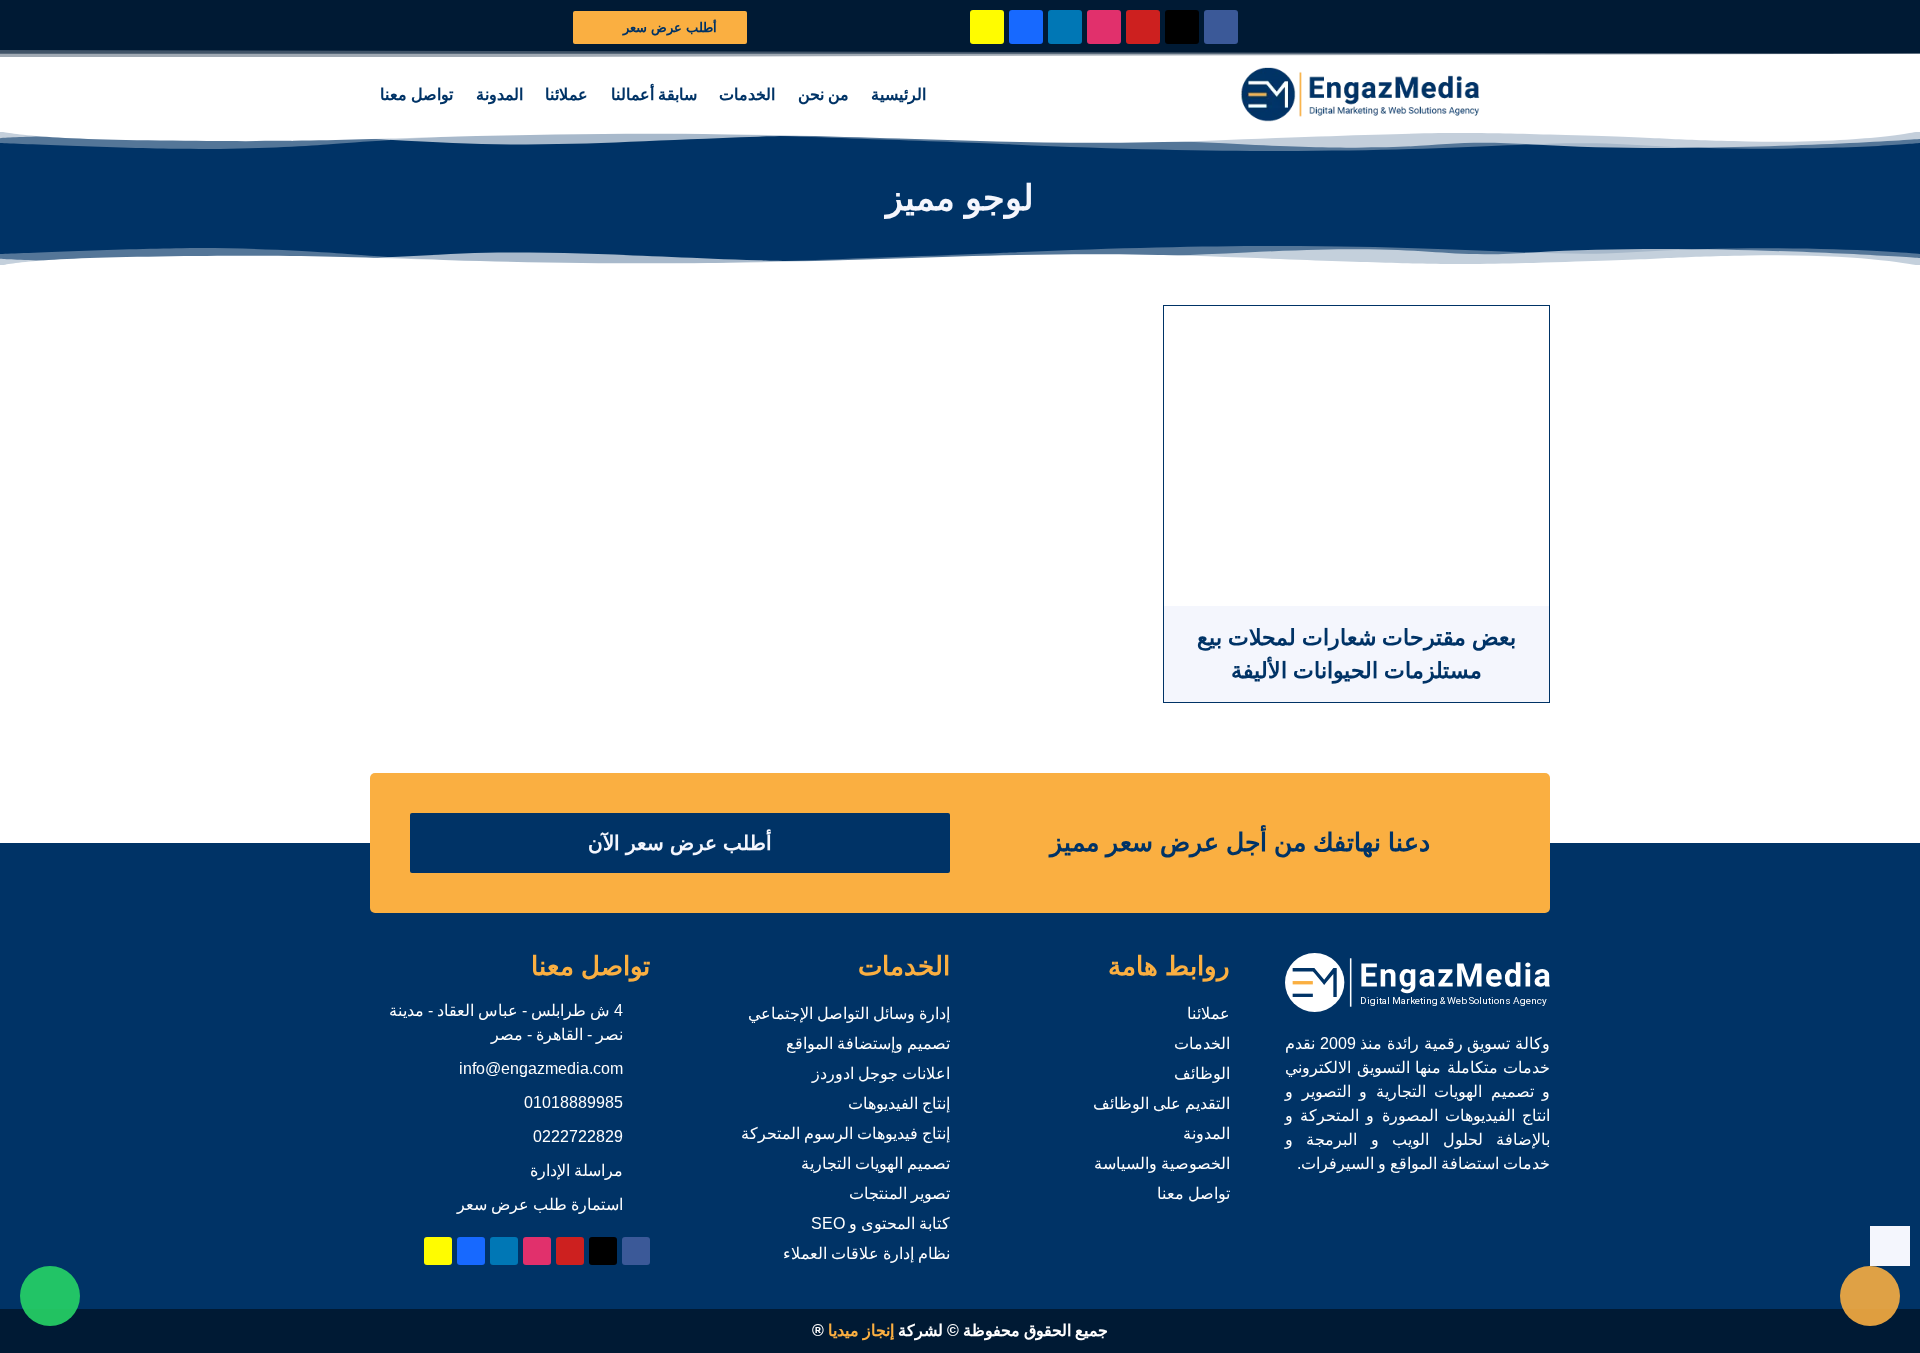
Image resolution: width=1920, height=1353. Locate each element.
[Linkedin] (1065, 27)
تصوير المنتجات (899, 1193)
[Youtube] (1143, 27)
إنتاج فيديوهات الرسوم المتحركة (845, 1133)
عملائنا (566, 94)
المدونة (499, 94)
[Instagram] (1104, 27)
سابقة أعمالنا (654, 94)
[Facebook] (1221, 27)
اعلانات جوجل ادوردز (881, 1073)
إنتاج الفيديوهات (899, 1103)
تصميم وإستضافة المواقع (868, 1043)
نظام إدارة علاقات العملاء (866, 1253)
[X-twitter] (1182, 27)
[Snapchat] (987, 27)
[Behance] (1026, 27)
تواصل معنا (416, 94)
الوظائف (1202, 1073)
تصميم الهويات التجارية (875, 1163)
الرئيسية (898, 94)
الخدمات (747, 94)
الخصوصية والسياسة (1162, 1163)
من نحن (823, 94)
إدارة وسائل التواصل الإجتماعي (849, 1013)
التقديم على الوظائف (1161, 1103)
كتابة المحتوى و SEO (880, 1223)
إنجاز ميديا (861, 1330)
